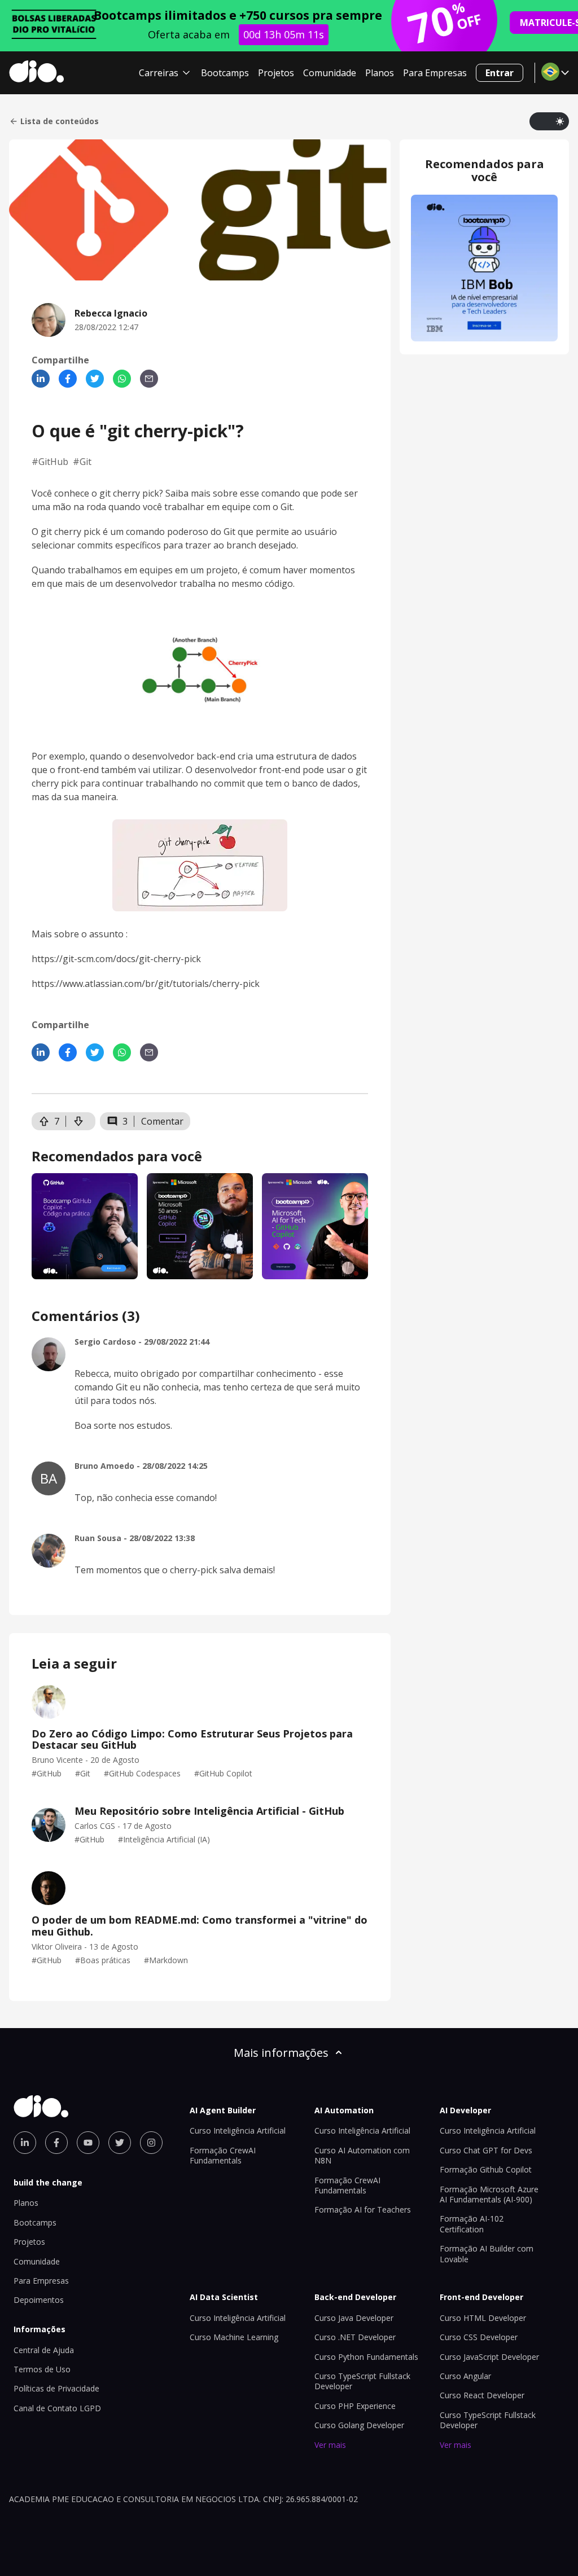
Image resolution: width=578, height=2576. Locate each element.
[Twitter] (95, 379)
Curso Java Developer (354, 2318)
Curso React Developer (482, 2395)
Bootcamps (225, 73)
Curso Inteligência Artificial (238, 2130)
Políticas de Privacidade (56, 2388)
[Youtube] (88, 2143)
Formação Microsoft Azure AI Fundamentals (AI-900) (489, 2194)
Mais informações (281, 2053)
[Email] (149, 379)
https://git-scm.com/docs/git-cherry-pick (116, 959)
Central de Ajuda (44, 2350)
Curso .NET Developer (355, 2337)
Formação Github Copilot (486, 2169)
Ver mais (330, 2445)
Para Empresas (435, 73)
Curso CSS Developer (479, 2337)
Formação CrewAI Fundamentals (223, 2155)
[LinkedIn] (41, 379)
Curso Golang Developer (359, 2425)
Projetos (276, 73)
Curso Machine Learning (234, 2337)
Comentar (162, 1121)
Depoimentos (39, 2300)
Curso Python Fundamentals (366, 2357)
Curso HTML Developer (483, 2318)
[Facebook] (68, 379)
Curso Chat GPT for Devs (486, 2150)
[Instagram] (151, 2143)
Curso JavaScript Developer (489, 2357)
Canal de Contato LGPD (57, 2408)
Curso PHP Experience (355, 2406)
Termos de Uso (42, 2369)
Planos (380, 73)
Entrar (500, 73)
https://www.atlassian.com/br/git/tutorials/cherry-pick (146, 984)
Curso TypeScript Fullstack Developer (362, 2381)
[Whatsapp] (122, 379)
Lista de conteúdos (60, 121)
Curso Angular (465, 2376)
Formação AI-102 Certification (472, 2224)
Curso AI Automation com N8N (362, 2155)
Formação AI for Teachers (363, 2209)
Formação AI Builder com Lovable (487, 2254)
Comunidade (330, 73)
